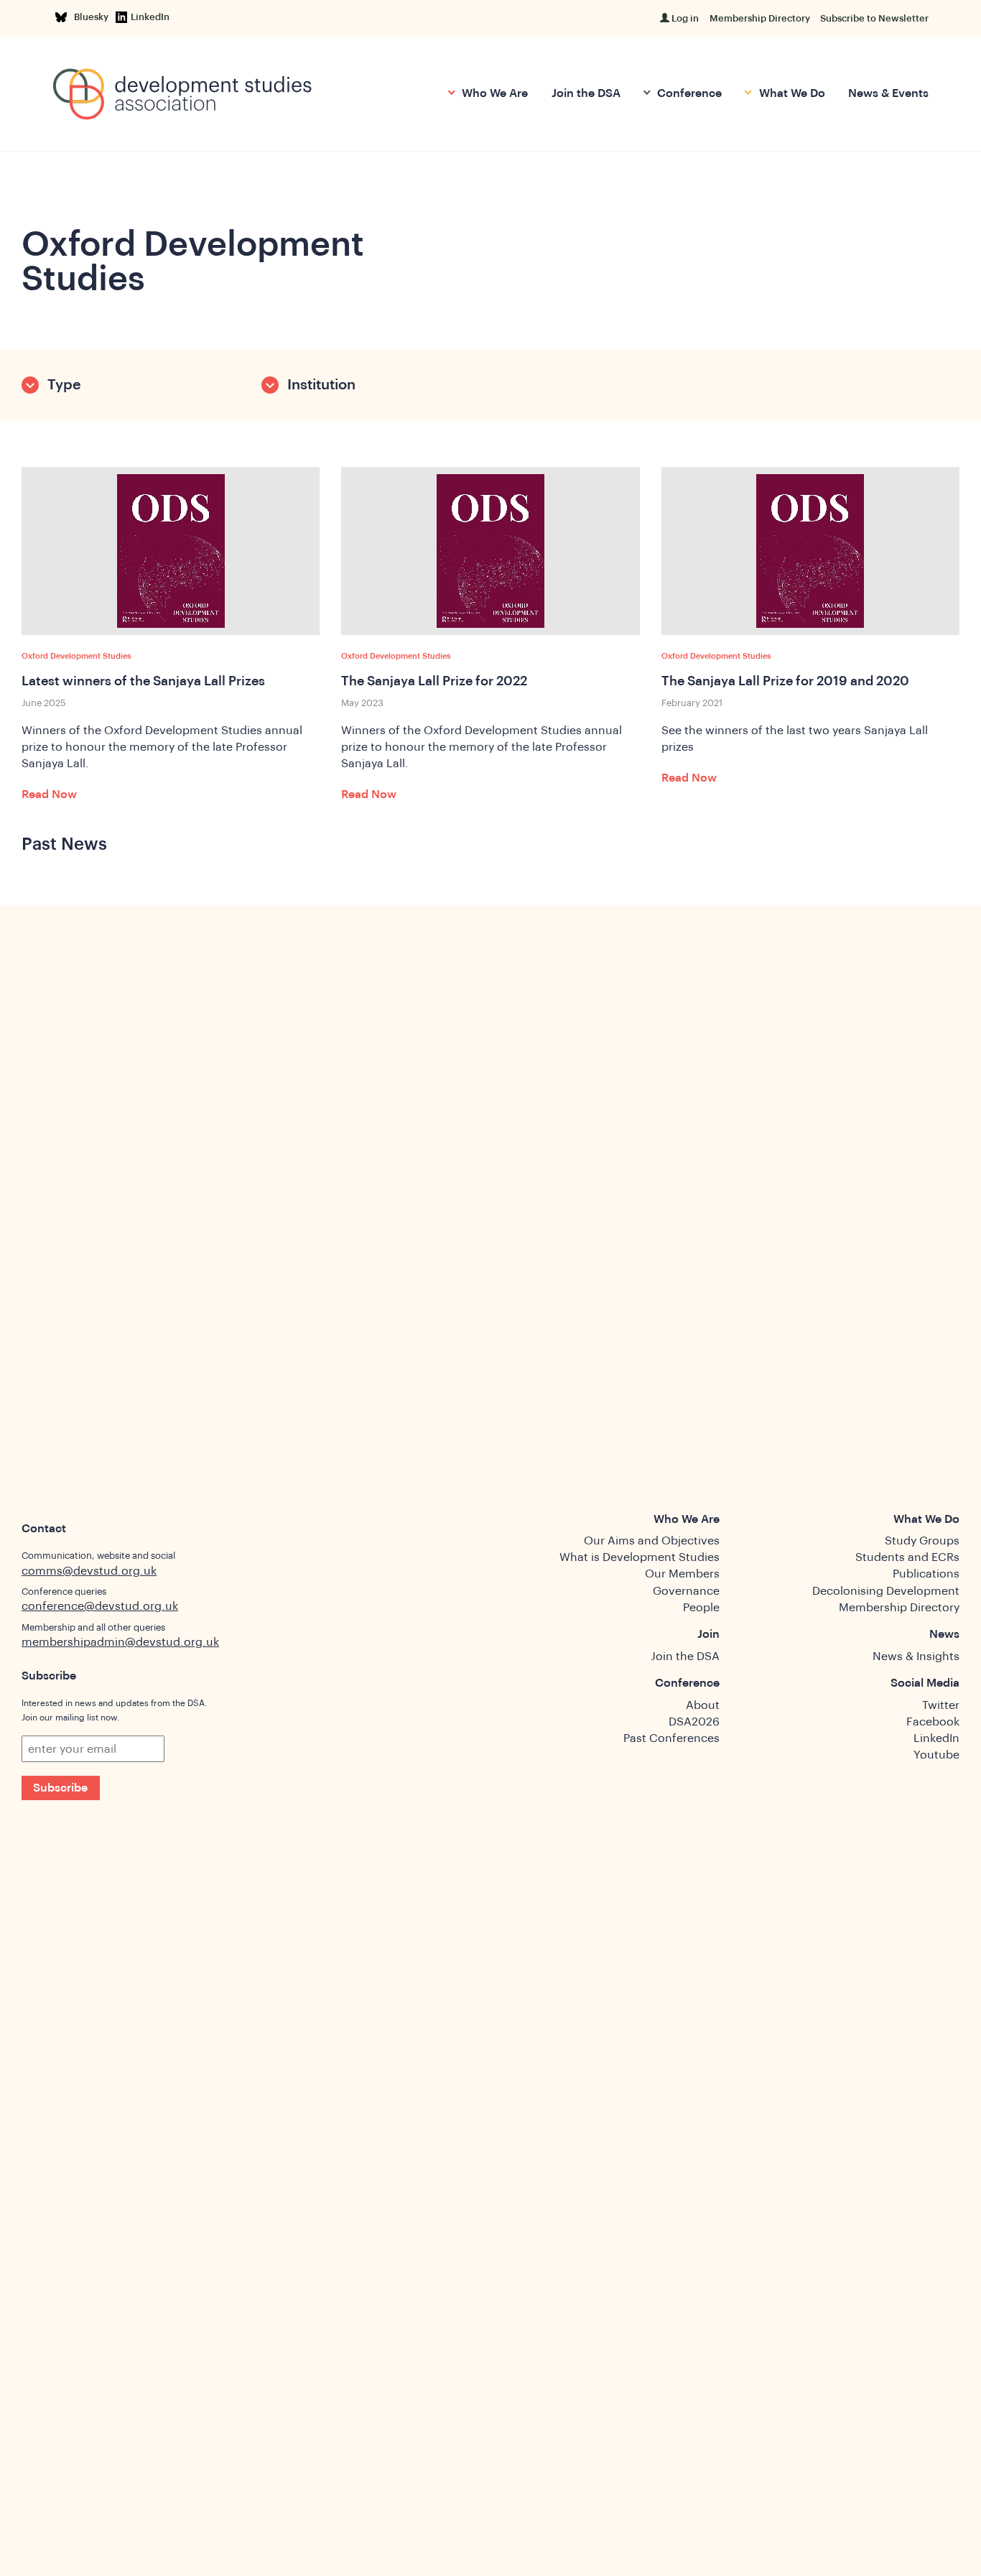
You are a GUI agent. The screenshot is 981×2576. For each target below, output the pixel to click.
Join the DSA (586, 93)
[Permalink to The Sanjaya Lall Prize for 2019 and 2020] (810, 551)
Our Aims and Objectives (652, 1541)
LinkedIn (150, 17)
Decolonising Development (886, 1591)
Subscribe (60, 1788)
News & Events (888, 93)
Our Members (682, 1574)
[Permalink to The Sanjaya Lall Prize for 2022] (490, 551)
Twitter (941, 1705)
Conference (688, 93)
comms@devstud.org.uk (89, 1571)
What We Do (790, 93)
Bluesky (94, 17)
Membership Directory (760, 18)
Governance (686, 1591)
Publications (926, 1574)
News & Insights (916, 1657)
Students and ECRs (907, 1557)
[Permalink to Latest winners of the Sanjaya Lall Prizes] (171, 551)
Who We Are (493, 93)
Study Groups (922, 1541)
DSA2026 (694, 1722)
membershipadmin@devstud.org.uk (120, 1642)
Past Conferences (671, 1738)
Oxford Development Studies (76, 656)
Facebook (933, 1722)
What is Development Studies (640, 1557)
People (701, 1608)
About (703, 1705)
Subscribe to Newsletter (874, 18)
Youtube (936, 1755)
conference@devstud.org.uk (100, 1606)
